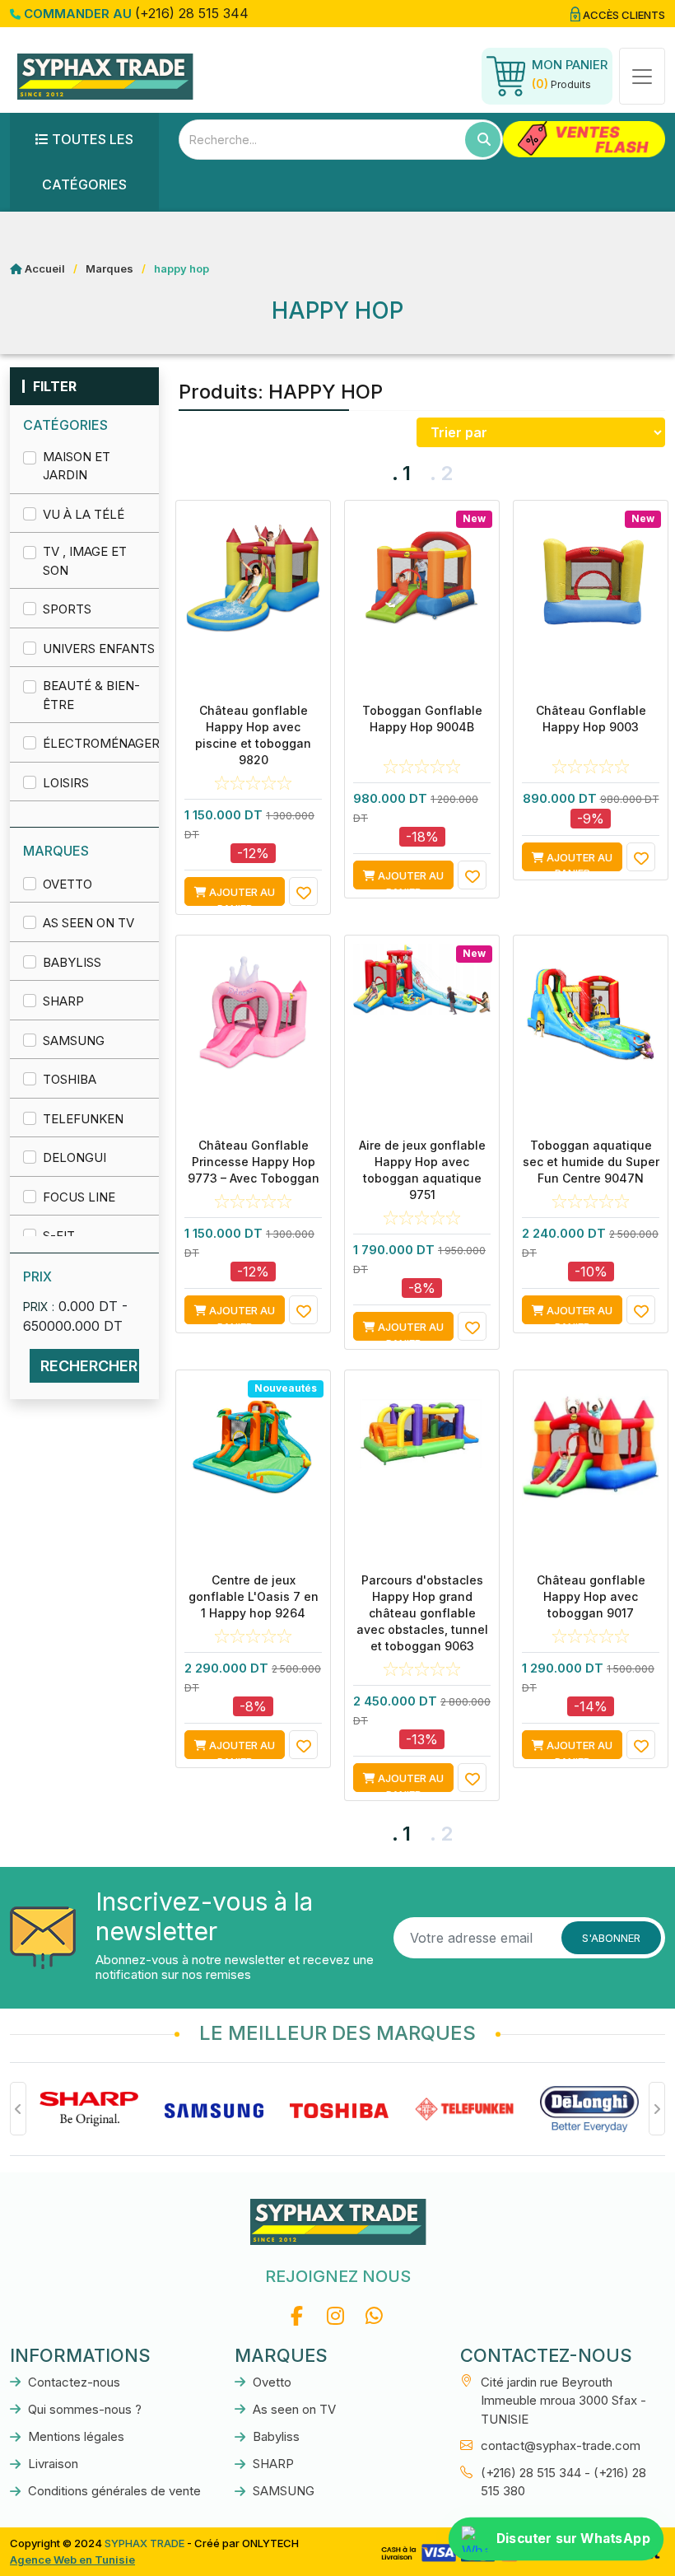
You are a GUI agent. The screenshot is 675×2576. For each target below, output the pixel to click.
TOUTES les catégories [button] (88, 162)
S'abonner (611, 1938)
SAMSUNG (74, 1041)
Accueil (45, 268)
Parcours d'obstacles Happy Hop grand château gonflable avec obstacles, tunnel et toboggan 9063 (422, 1613)
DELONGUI (74, 1157)
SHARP (63, 1001)
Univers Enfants (99, 649)
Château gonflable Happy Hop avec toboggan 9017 (591, 1596)
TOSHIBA (70, 1079)
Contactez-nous (72, 2382)
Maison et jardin (77, 466)
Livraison (51, 2464)
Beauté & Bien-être (91, 695)
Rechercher (89, 1366)
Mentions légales (74, 2436)
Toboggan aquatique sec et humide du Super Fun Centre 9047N (591, 1162)
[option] (89, 2109)
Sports (67, 609)
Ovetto (67, 884)
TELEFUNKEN (83, 1119)
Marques (109, 268)
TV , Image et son (85, 561)
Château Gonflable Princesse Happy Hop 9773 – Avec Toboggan (254, 1162)
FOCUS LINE (79, 1197)
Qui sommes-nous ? (83, 2409)
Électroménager (99, 743)
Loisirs (66, 783)
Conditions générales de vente (113, 2491)
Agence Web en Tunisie (72, 2560)
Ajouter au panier (241, 896)
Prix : (39, 1307)
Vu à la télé (84, 514)
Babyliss (72, 962)
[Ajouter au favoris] (303, 891)
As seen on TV (88, 923)
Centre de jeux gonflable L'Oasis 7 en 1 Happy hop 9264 (254, 1596)
